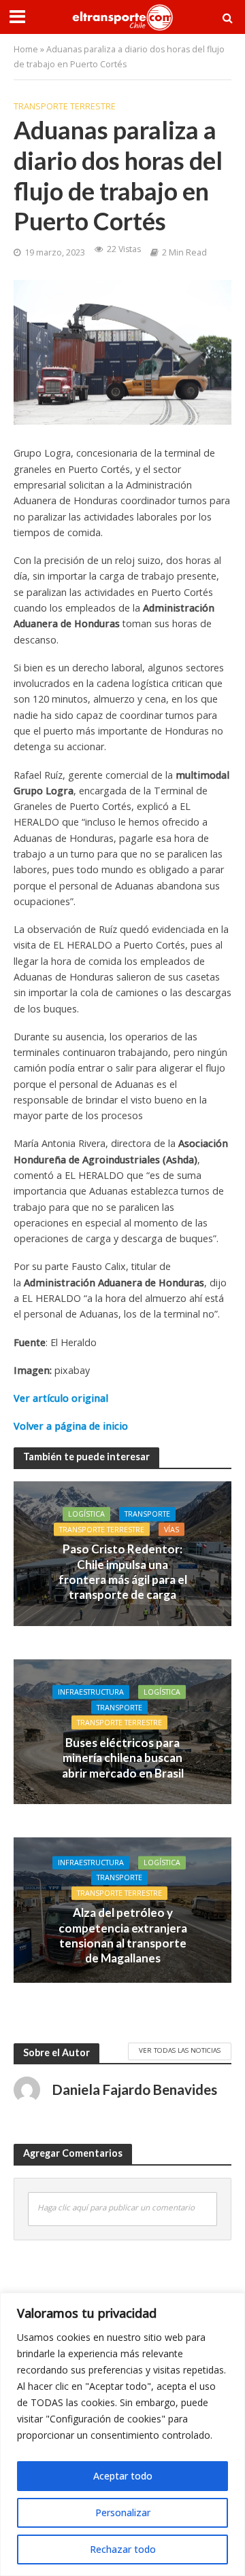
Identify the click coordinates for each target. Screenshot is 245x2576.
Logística (86, 1514)
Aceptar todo (123, 2476)
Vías (171, 1529)
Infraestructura (91, 1692)
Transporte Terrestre (65, 106)
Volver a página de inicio (71, 1426)
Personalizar (123, 2512)
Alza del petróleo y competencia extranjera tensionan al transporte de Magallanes (123, 1936)
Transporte (147, 1514)
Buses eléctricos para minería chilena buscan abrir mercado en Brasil (123, 1757)
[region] (122, 2434)
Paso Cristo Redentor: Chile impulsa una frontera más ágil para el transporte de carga (123, 1572)
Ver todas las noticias (180, 2050)
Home (26, 49)
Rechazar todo (123, 2549)
